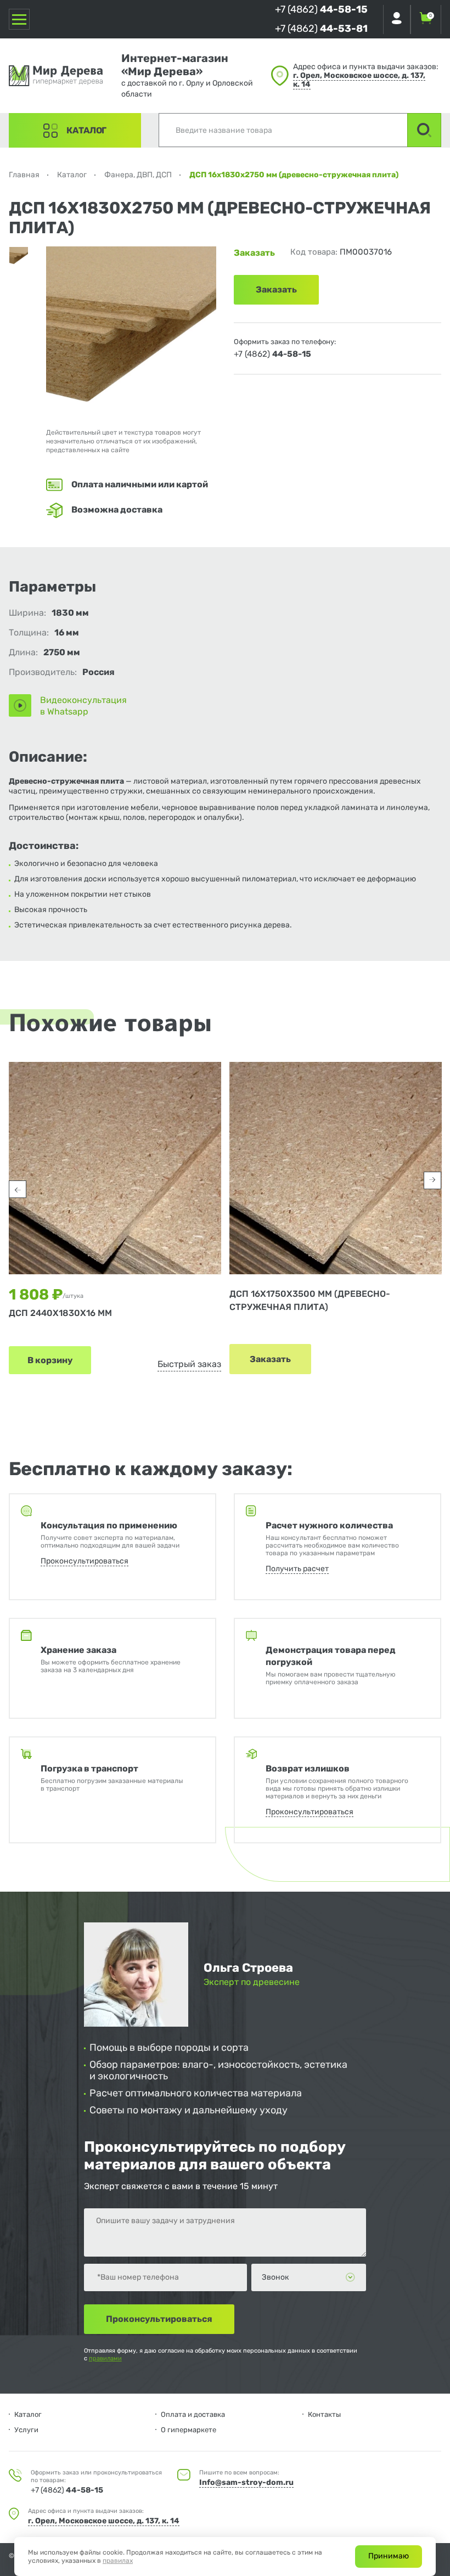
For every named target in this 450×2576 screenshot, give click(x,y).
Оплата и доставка (193, 2414)
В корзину (50, 1360)
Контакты (324, 2414)
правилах (118, 2561)
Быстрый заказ (189, 1364)
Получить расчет (297, 1569)
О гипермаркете (189, 2430)
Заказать (270, 1359)
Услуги (26, 2430)
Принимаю (389, 2556)
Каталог (86, 130)
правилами (105, 2358)
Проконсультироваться (85, 1561)
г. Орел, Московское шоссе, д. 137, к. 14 (359, 80)
